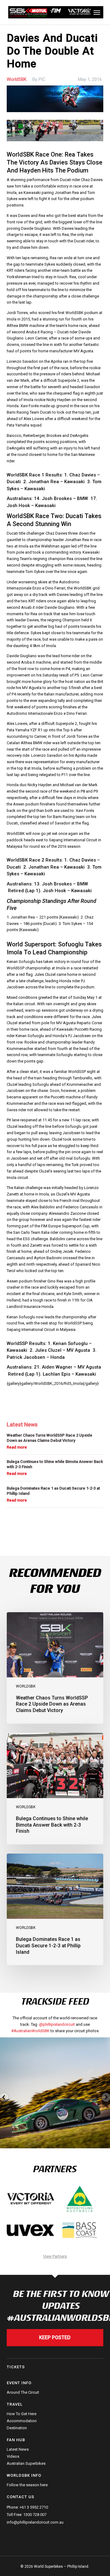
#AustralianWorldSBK (30, 2031)
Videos (13, 2456)
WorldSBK (17, 79)
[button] (97, 12)
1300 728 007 (35, 2515)
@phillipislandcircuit (57, 2024)
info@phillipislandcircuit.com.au (35, 2522)
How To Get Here (22, 2414)
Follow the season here (27, 2485)
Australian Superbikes (26, 2463)
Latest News (18, 2449)
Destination (17, 2428)
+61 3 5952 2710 (34, 2507)
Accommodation (22, 2421)
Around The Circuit (23, 2392)
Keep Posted (55, 2337)
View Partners (55, 2256)
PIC (42, 79)
